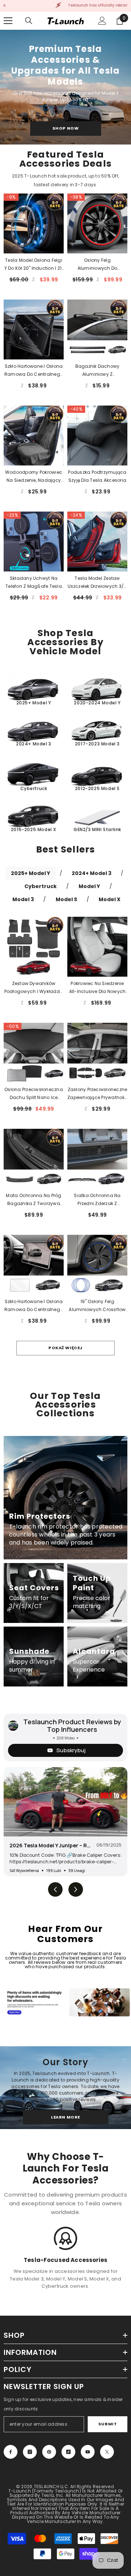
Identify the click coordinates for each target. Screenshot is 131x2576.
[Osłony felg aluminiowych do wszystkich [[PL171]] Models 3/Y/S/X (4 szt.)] (97, 223)
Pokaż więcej (65, 1348)
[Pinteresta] (49, 2452)
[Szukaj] (29, 21)
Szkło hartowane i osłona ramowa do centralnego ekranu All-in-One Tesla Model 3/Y (34, 371)
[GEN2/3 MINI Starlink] (97, 816)
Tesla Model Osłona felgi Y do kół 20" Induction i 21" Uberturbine (34, 265)
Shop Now (65, 128)
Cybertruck (41, 886)
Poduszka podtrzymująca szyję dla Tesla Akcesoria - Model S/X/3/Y (97, 477)
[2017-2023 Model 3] (97, 730)
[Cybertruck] (34, 775)
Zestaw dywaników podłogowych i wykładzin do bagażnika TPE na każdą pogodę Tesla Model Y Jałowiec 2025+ (34, 988)
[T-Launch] (65, 2002)
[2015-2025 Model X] (34, 816)
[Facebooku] (11, 2452)
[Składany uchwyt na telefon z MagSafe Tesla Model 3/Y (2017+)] (34, 542)
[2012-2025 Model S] (97, 775)
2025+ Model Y (31, 873)
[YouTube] (88, 2452)
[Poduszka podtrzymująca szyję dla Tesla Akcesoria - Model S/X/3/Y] (97, 436)
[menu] (8, 21)
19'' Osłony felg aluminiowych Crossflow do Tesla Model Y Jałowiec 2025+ (97, 1306)
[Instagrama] (30, 2452)
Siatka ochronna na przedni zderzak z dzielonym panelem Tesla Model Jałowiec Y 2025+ (97, 1200)
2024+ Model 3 (92, 873)
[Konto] (102, 21)
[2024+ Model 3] (34, 730)
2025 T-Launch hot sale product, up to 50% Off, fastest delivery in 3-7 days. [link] (65, 180)
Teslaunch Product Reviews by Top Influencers (72, 1726)
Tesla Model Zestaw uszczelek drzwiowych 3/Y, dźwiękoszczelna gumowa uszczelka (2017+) (98, 583)
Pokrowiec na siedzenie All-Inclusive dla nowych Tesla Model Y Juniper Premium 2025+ (98, 988)
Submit (108, 2424)
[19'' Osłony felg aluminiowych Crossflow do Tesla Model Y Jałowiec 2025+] (97, 1265)
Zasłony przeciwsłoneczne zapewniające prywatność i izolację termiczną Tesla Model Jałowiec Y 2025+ (97, 1094)
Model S (66, 899)
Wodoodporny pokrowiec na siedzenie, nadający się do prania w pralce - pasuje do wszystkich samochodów (34, 477)
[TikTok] (68, 2452)
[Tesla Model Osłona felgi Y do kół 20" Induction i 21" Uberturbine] (34, 223)
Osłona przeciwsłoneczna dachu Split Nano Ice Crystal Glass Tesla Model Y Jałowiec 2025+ (34, 1094)
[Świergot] (107, 2452)
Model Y (89, 886)
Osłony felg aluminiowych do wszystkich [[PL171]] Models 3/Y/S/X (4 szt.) (97, 265)
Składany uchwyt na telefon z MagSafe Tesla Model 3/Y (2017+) (34, 583)
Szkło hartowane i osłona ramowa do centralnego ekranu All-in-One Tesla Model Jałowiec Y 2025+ (34, 1306)
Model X (110, 899)
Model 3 (23, 899)
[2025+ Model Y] (34, 689)
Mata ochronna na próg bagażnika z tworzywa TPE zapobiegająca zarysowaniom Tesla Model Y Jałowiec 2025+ (33, 1200)
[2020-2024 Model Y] (97, 689)
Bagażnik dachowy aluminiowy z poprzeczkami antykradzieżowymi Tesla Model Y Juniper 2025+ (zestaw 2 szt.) (97, 371)
